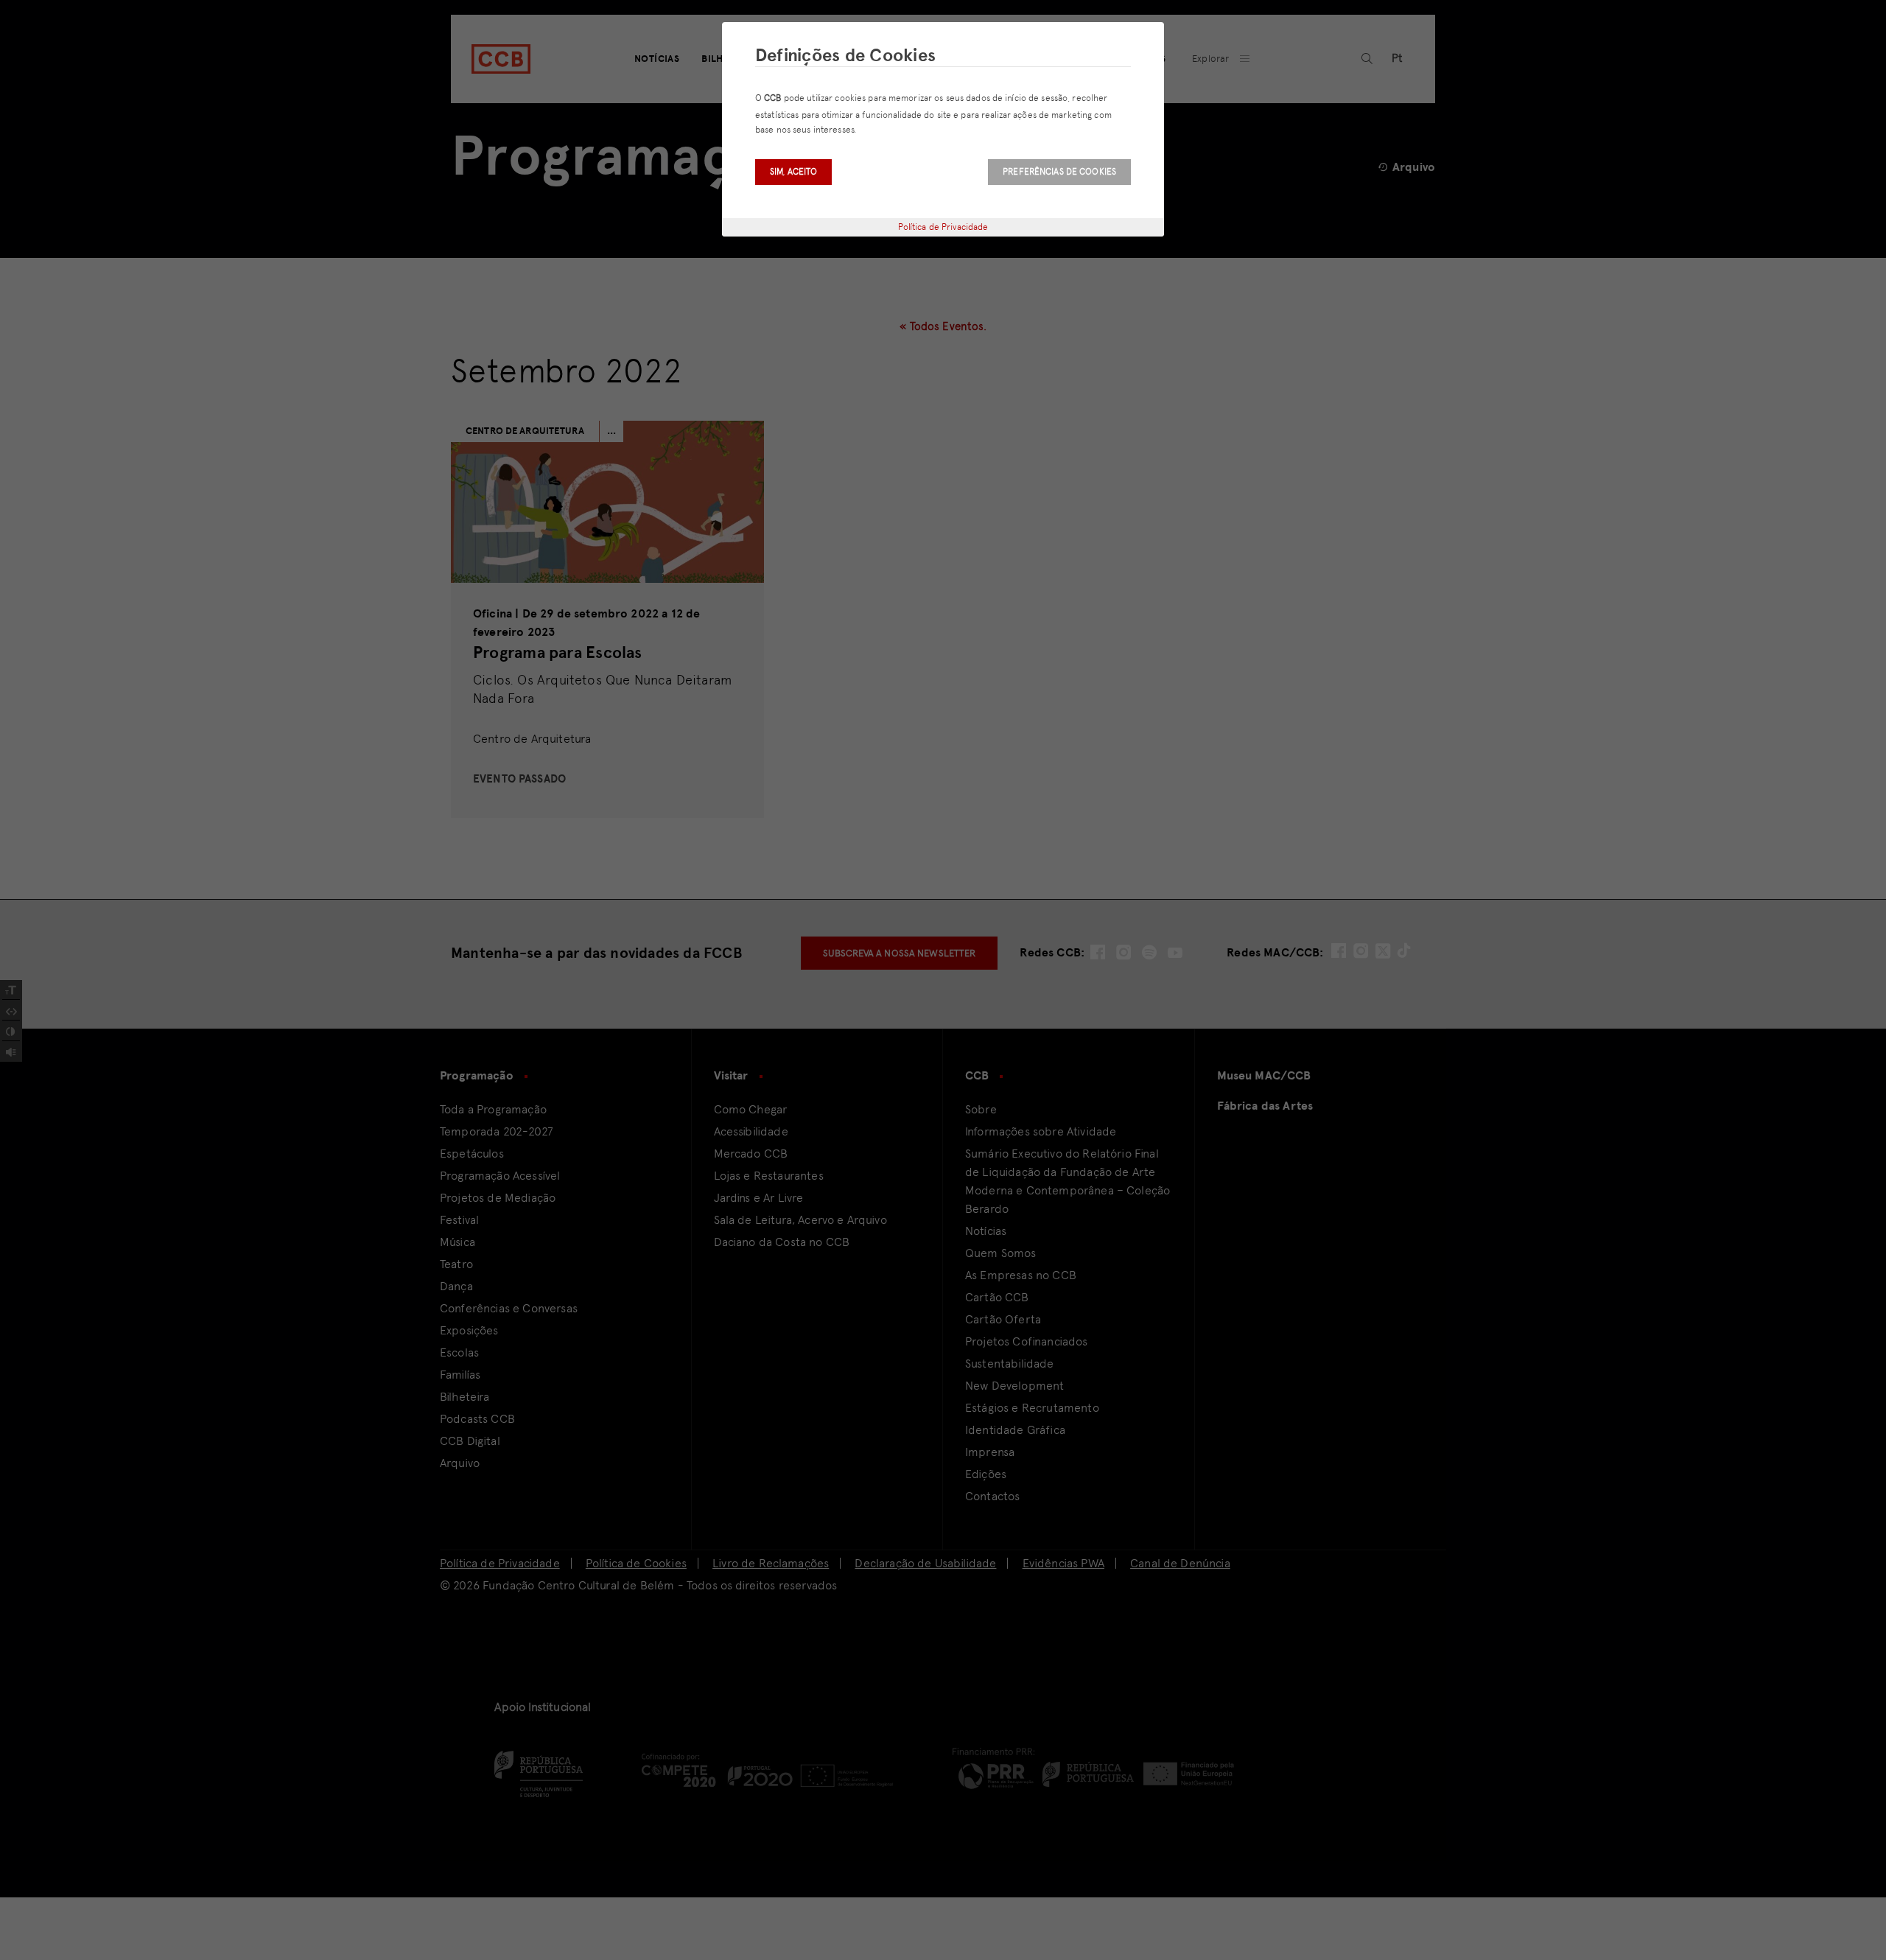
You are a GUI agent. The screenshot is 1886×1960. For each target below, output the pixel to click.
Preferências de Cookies (1059, 172)
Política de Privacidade (943, 227)
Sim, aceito (793, 172)
